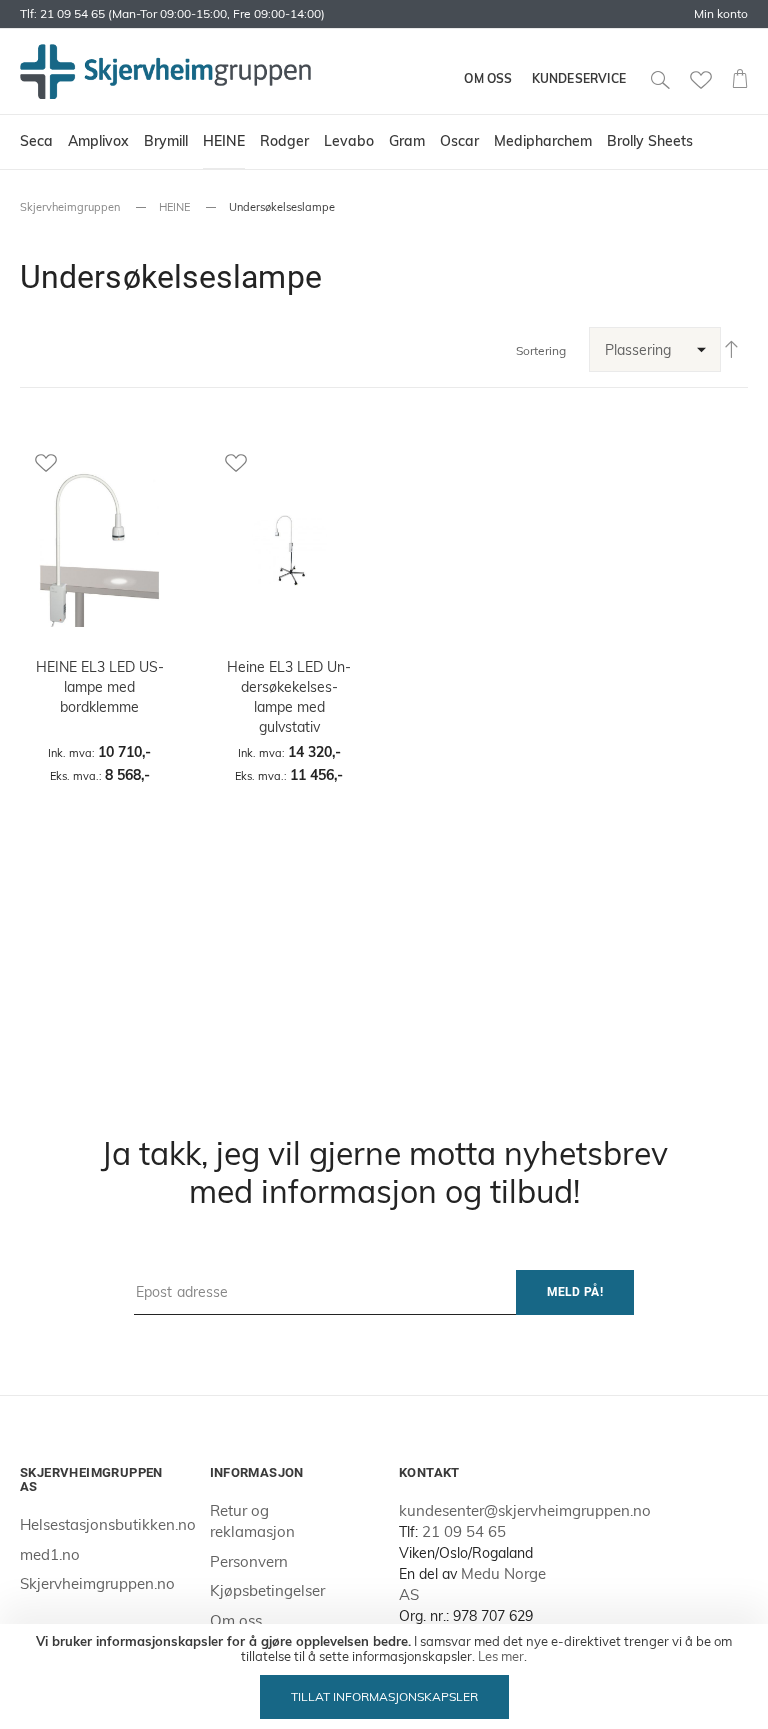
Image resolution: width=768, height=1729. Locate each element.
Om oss (488, 78)
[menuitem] (36, 141)
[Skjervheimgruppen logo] (165, 71)
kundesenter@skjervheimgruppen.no (525, 1510)
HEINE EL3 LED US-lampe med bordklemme (100, 687)
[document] (384, 1676)
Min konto (721, 13)
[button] (100, 462)
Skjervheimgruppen (70, 207)
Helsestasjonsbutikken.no (108, 1524)
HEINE (174, 207)
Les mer (501, 1656)
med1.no (50, 1554)
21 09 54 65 (464, 1531)
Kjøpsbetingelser (267, 1590)
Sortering (541, 350)
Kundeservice (579, 78)
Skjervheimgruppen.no (97, 1583)
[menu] (384, 142)
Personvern (249, 1561)
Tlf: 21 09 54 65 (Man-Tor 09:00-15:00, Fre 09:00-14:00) (172, 13)
